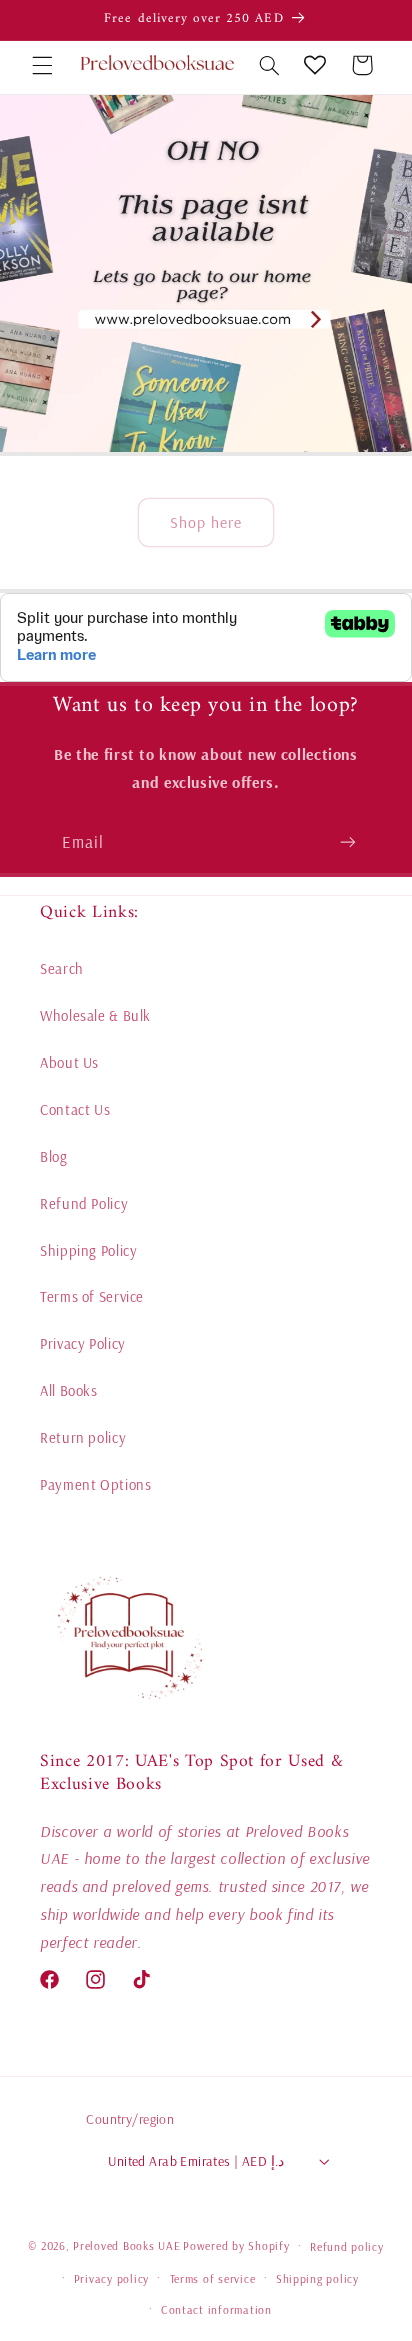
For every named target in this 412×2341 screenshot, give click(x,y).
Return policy (83, 1437)
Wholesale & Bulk (95, 1015)
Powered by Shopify (236, 2245)
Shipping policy (317, 2278)
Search (62, 968)
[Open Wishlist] (315, 65)
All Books (69, 1390)
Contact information (216, 2309)
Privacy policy (111, 2278)
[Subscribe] (348, 842)
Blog (54, 1156)
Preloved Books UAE (126, 2245)
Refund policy (347, 2246)
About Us (69, 1062)
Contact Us (75, 1109)
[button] (42, 65)
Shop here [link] (206, 522)
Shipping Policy (88, 1250)
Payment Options (95, 1484)
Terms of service (213, 2278)
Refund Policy (84, 1203)
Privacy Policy (83, 1343)
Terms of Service (92, 1296)
